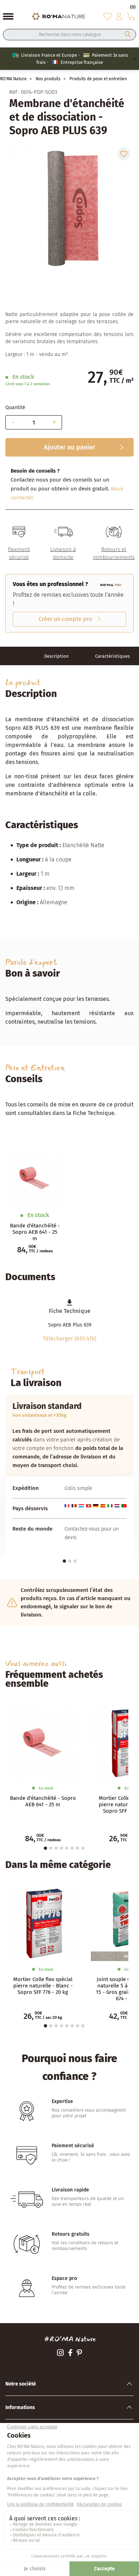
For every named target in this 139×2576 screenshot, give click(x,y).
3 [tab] (75, 1561)
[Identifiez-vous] (119, 16)
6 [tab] (72, 1848)
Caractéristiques (112, 656)
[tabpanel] (69, 1476)
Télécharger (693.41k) (69, 1338)
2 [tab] (70, 1561)
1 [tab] (64, 1561)
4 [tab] (61, 1848)
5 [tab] (67, 1848)
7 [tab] (78, 1848)
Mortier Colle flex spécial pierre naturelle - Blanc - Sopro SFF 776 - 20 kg (43, 1986)
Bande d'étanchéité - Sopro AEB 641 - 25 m (35, 1232)
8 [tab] (83, 1848)
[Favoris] (108, 16)
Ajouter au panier (69, 447)
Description (56, 656)
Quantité (15, 408)
